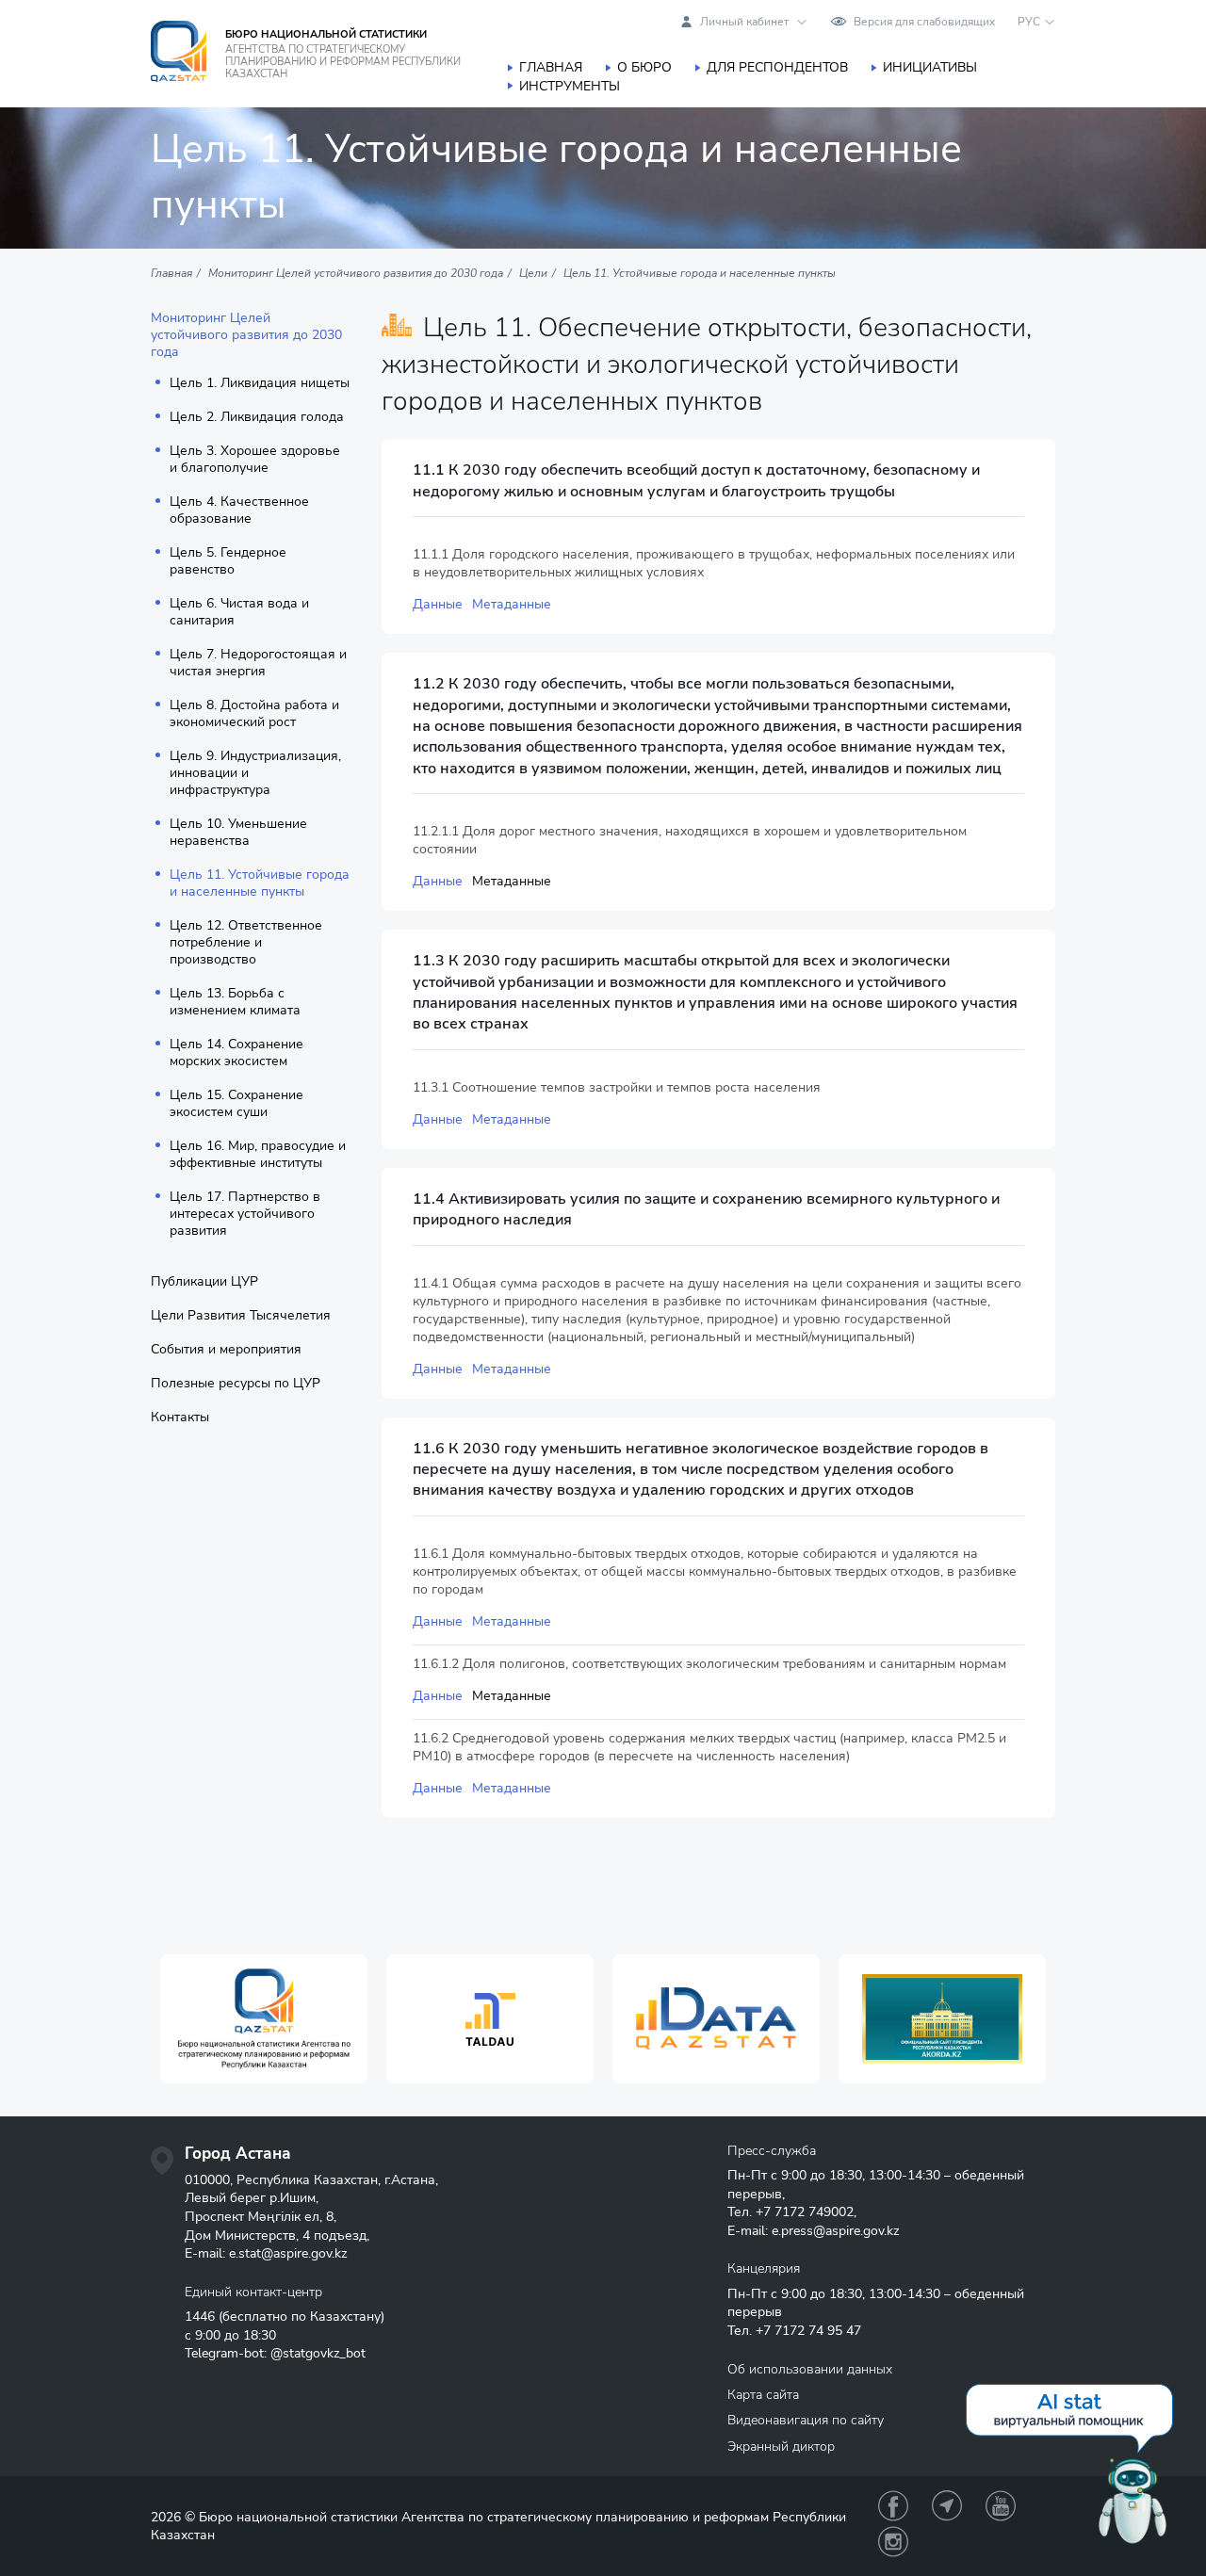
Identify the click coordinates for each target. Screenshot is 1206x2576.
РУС (1029, 22)
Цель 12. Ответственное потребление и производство (246, 943)
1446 (200, 2317)
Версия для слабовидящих (924, 22)
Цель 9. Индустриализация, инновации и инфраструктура (255, 773)
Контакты (180, 1418)
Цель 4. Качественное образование (239, 510)
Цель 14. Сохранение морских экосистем (236, 1053)
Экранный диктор (781, 2446)
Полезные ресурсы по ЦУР (236, 1384)
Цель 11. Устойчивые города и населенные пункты (260, 883)
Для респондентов (777, 67)
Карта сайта (763, 2395)
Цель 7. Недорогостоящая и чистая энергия (258, 663)
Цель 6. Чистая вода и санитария (239, 612)
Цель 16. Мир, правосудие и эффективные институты (258, 1155)
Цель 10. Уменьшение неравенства (238, 833)
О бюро (644, 67)
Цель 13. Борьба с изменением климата (235, 1002)
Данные (438, 604)
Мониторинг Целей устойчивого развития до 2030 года (246, 335)
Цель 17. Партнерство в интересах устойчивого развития (245, 1214)
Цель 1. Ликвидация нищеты (260, 383)
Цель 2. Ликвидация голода (257, 417)
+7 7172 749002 (805, 2212)
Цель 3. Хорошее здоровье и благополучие (255, 460)
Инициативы (930, 67)
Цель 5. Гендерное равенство (228, 561)
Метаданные (512, 604)
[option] (264, 2019)
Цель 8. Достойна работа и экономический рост (254, 714)
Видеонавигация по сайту (806, 2420)
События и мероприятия (226, 1350)
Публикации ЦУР (204, 1282)
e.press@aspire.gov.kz (835, 2231)
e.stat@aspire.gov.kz (288, 2253)
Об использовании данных (810, 2369)
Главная (551, 67)
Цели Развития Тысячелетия (241, 1316)
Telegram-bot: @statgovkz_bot (275, 2353)
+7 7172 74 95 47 (808, 2331)
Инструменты (570, 86)
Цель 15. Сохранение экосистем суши (236, 1104)
